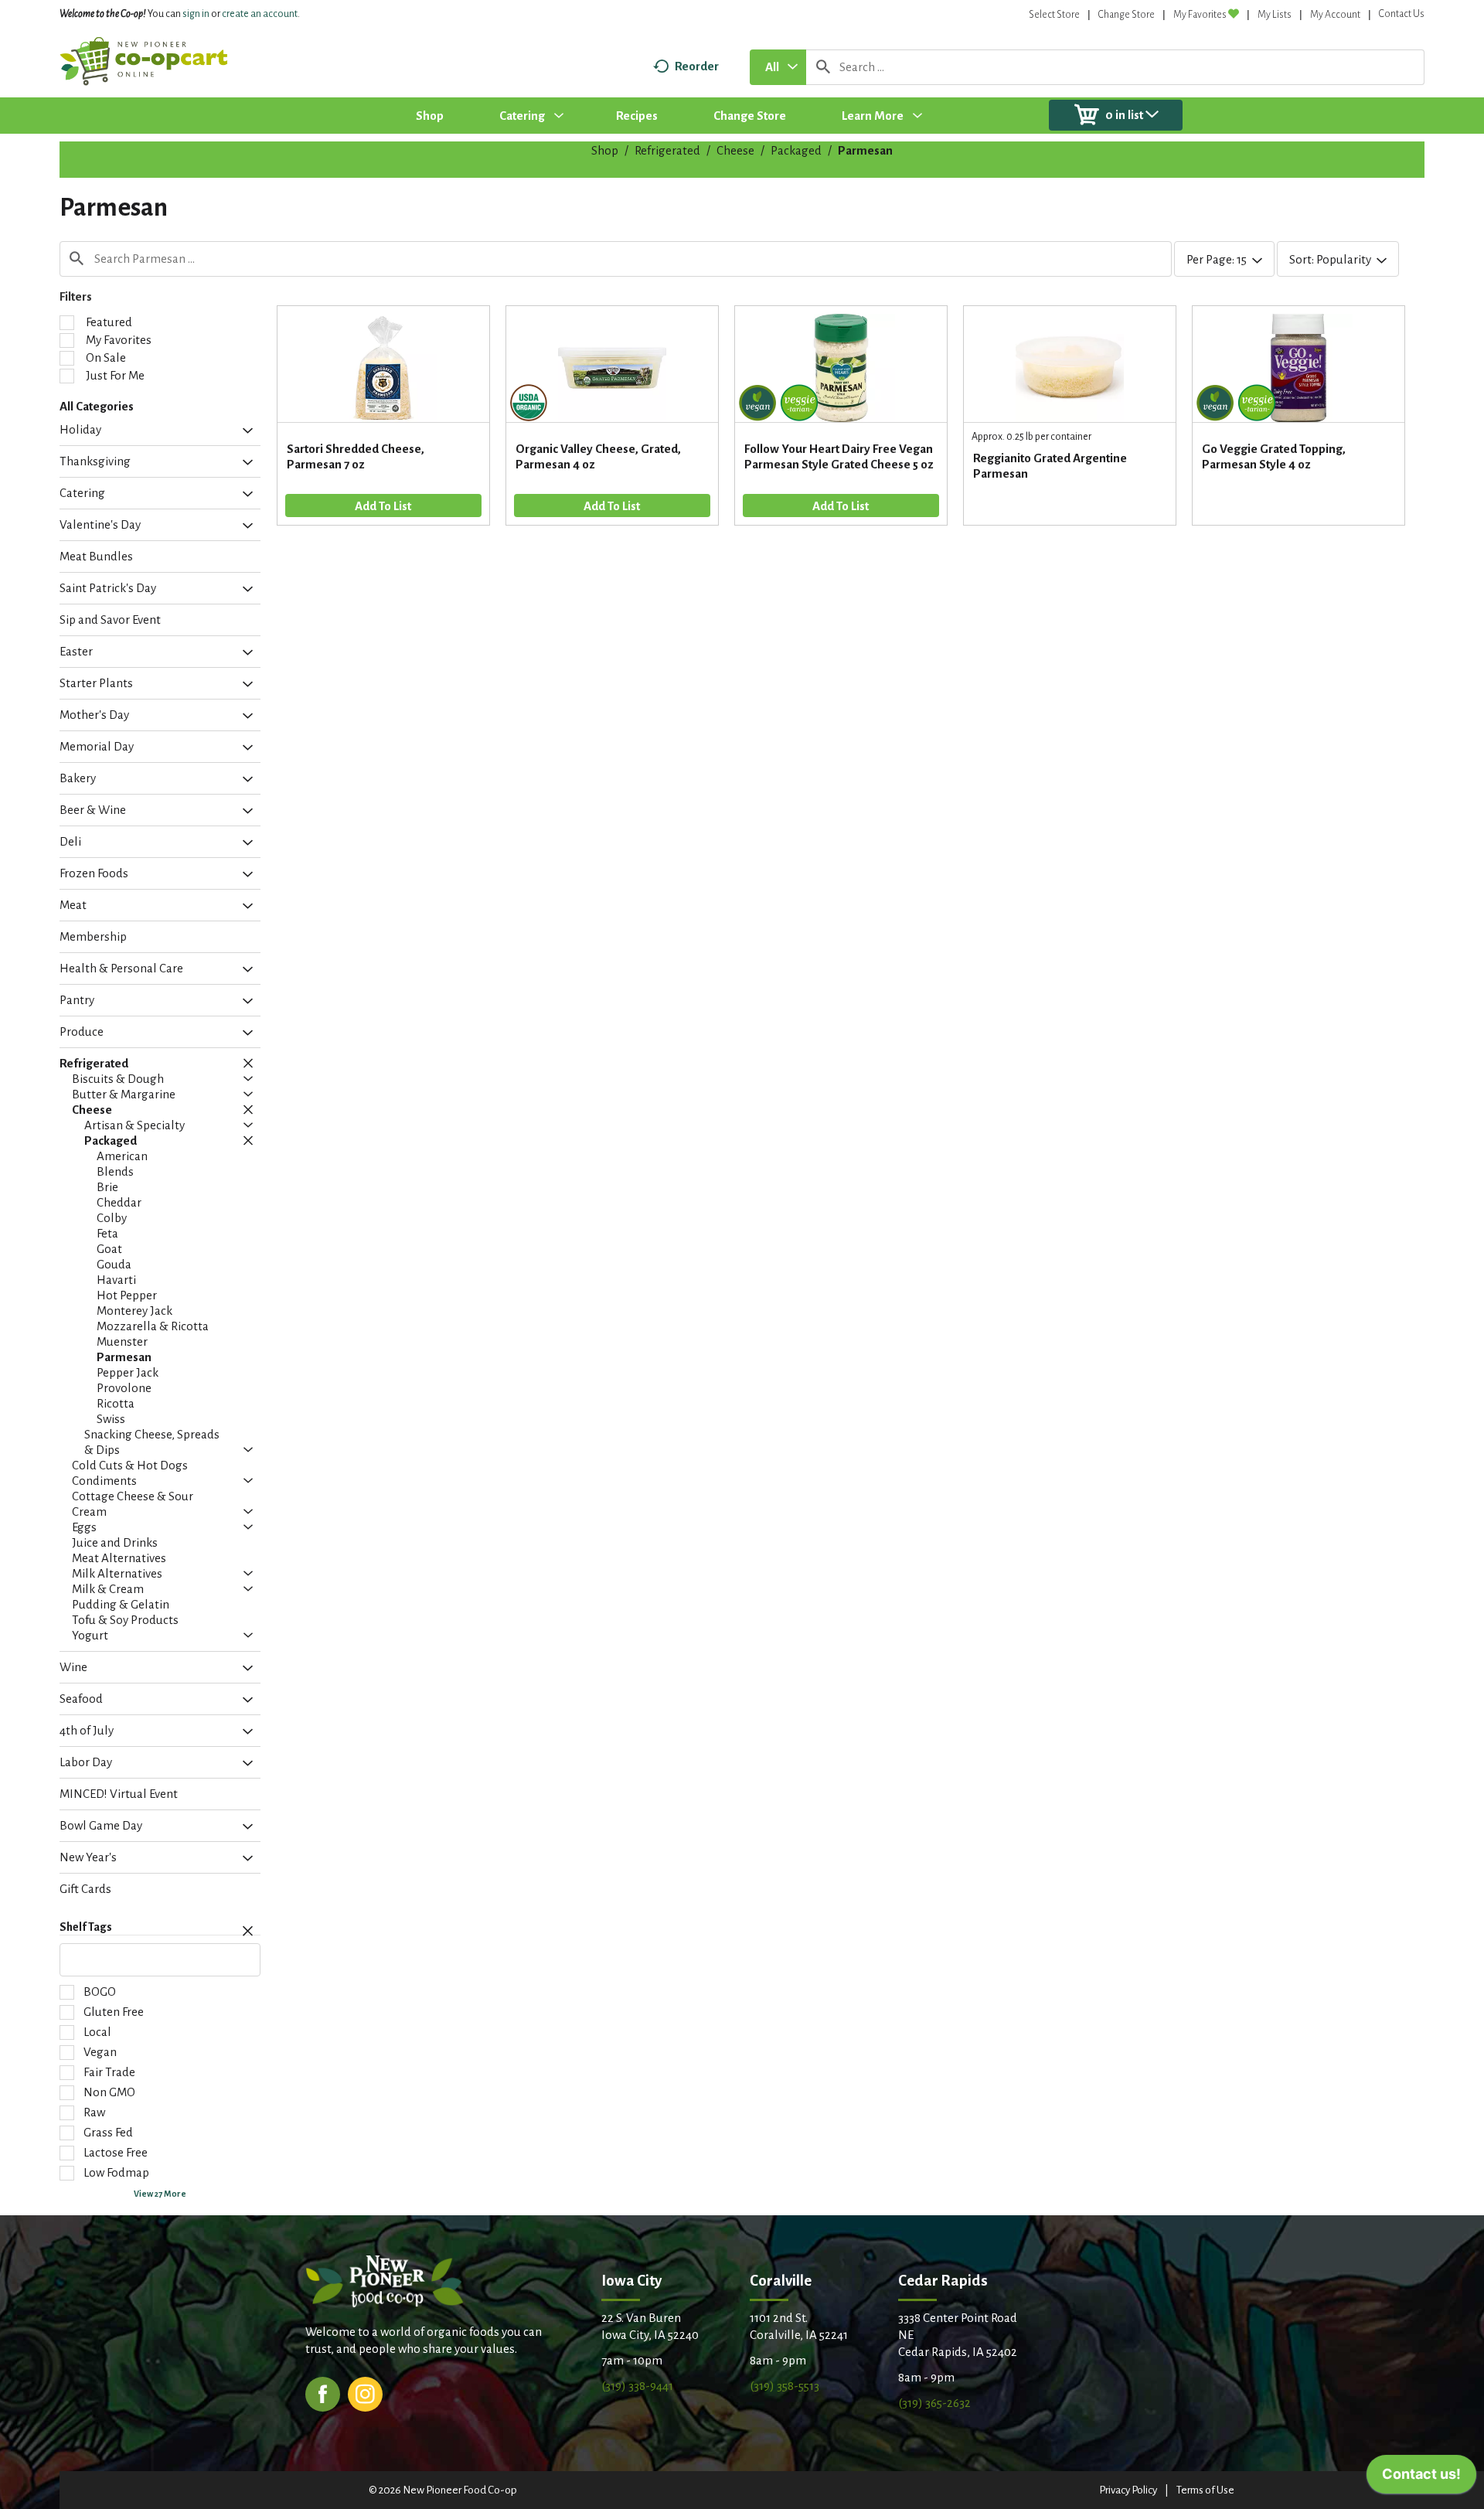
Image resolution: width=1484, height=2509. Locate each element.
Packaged (796, 150)
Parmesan (865, 150)
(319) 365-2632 (934, 2403)
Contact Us (1402, 14)
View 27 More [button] (160, 2194)
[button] (244, 431)
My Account (1335, 15)
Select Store (1054, 15)
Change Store (1127, 15)
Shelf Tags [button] (86, 1927)
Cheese (735, 150)
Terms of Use (1205, 2490)
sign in (196, 14)
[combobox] (778, 67)
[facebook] (323, 2393)
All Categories (97, 406)
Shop (605, 150)
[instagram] (365, 2393)
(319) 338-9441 (637, 2386)
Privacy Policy (1128, 2490)
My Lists (1275, 15)
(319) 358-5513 (785, 2386)
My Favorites (1200, 15)
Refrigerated (667, 150)
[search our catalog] (823, 67)
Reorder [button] (697, 66)
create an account (260, 14)
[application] (1421, 2478)
